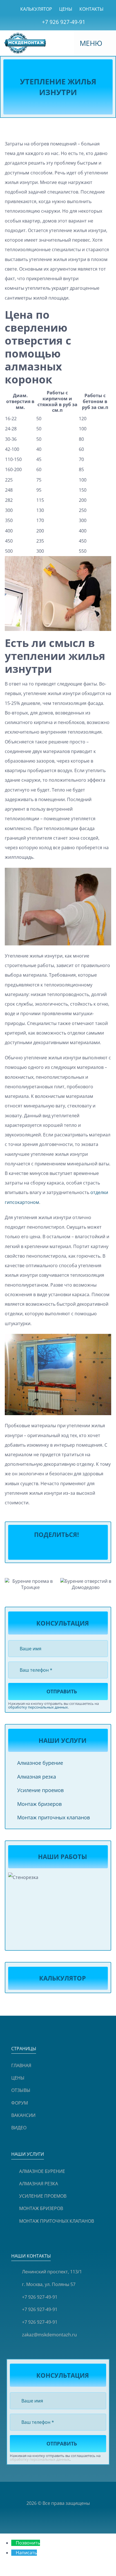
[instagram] (39, 2491)
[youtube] (58, 2491)
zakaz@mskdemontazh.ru (49, 2335)
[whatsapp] (68, 2491)
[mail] (77, 2491)
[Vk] (74, 1550)
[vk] (48, 2491)
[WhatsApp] (42, 1550)
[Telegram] (53, 1550)
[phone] (87, 2491)
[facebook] (29, 2491)
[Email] (84, 1550)
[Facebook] (32, 1550)
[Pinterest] (63, 1550)
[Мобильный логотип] (25, 35)
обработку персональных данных (38, 1707)
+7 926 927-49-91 (64, 22)
